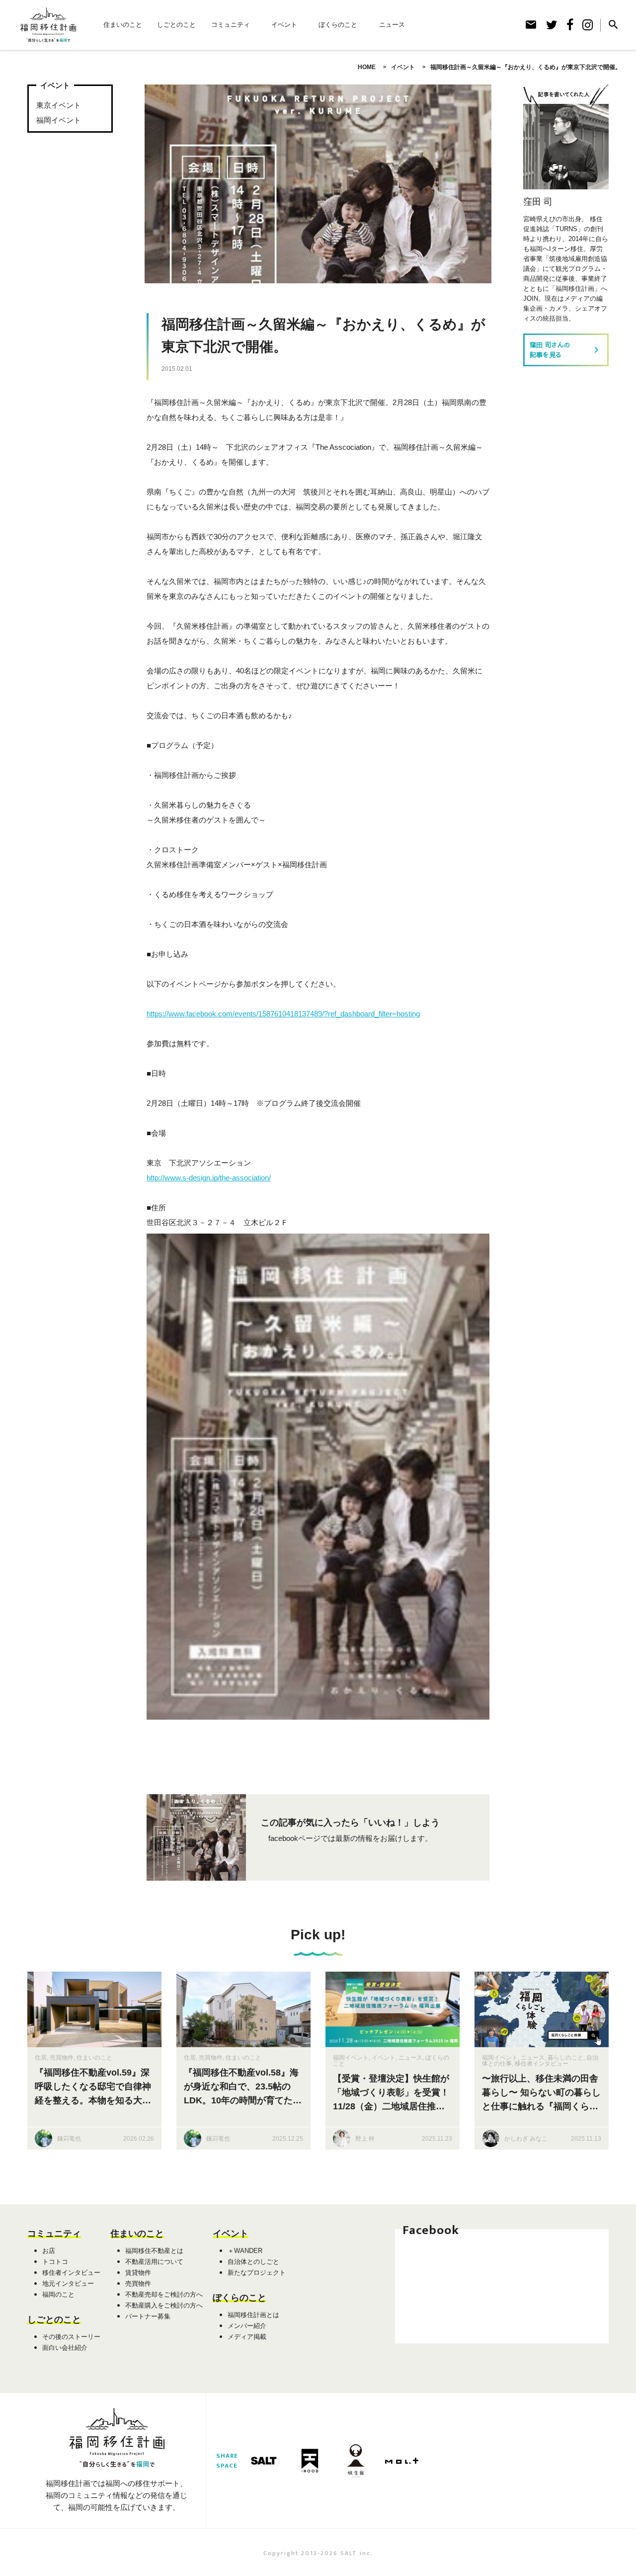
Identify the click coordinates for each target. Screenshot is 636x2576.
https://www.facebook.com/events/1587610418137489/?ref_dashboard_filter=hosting (283, 1014)
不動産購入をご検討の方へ (164, 2305)
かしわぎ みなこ (526, 2139)
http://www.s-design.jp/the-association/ (209, 1178)
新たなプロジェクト (257, 2273)
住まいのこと (123, 25)
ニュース (392, 25)
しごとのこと (176, 25)
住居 (41, 2058)
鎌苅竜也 (69, 2139)
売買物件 (62, 2058)
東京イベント (59, 105)
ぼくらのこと (338, 25)
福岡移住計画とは (253, 2315)
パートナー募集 (148, 2316)
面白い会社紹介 (65, 2348)
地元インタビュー (68, 2284)
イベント (284, 25)
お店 (49, 2251)
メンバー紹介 (247, 2326)
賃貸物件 (138, 2273)
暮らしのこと (565, 2058)
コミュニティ (231, 25)
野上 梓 (365, 2139)
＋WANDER (245, 2251)
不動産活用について (154, 2262)
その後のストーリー (71, 2337)
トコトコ (55, 2262)
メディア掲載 (247, 2337)
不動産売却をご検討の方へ (164, 2294)
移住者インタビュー (542, 2064)
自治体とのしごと (253, 2262)
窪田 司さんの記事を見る (566, 350)
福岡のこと (58, 2294)
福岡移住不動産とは (154, 2251)
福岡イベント (59, 120)
